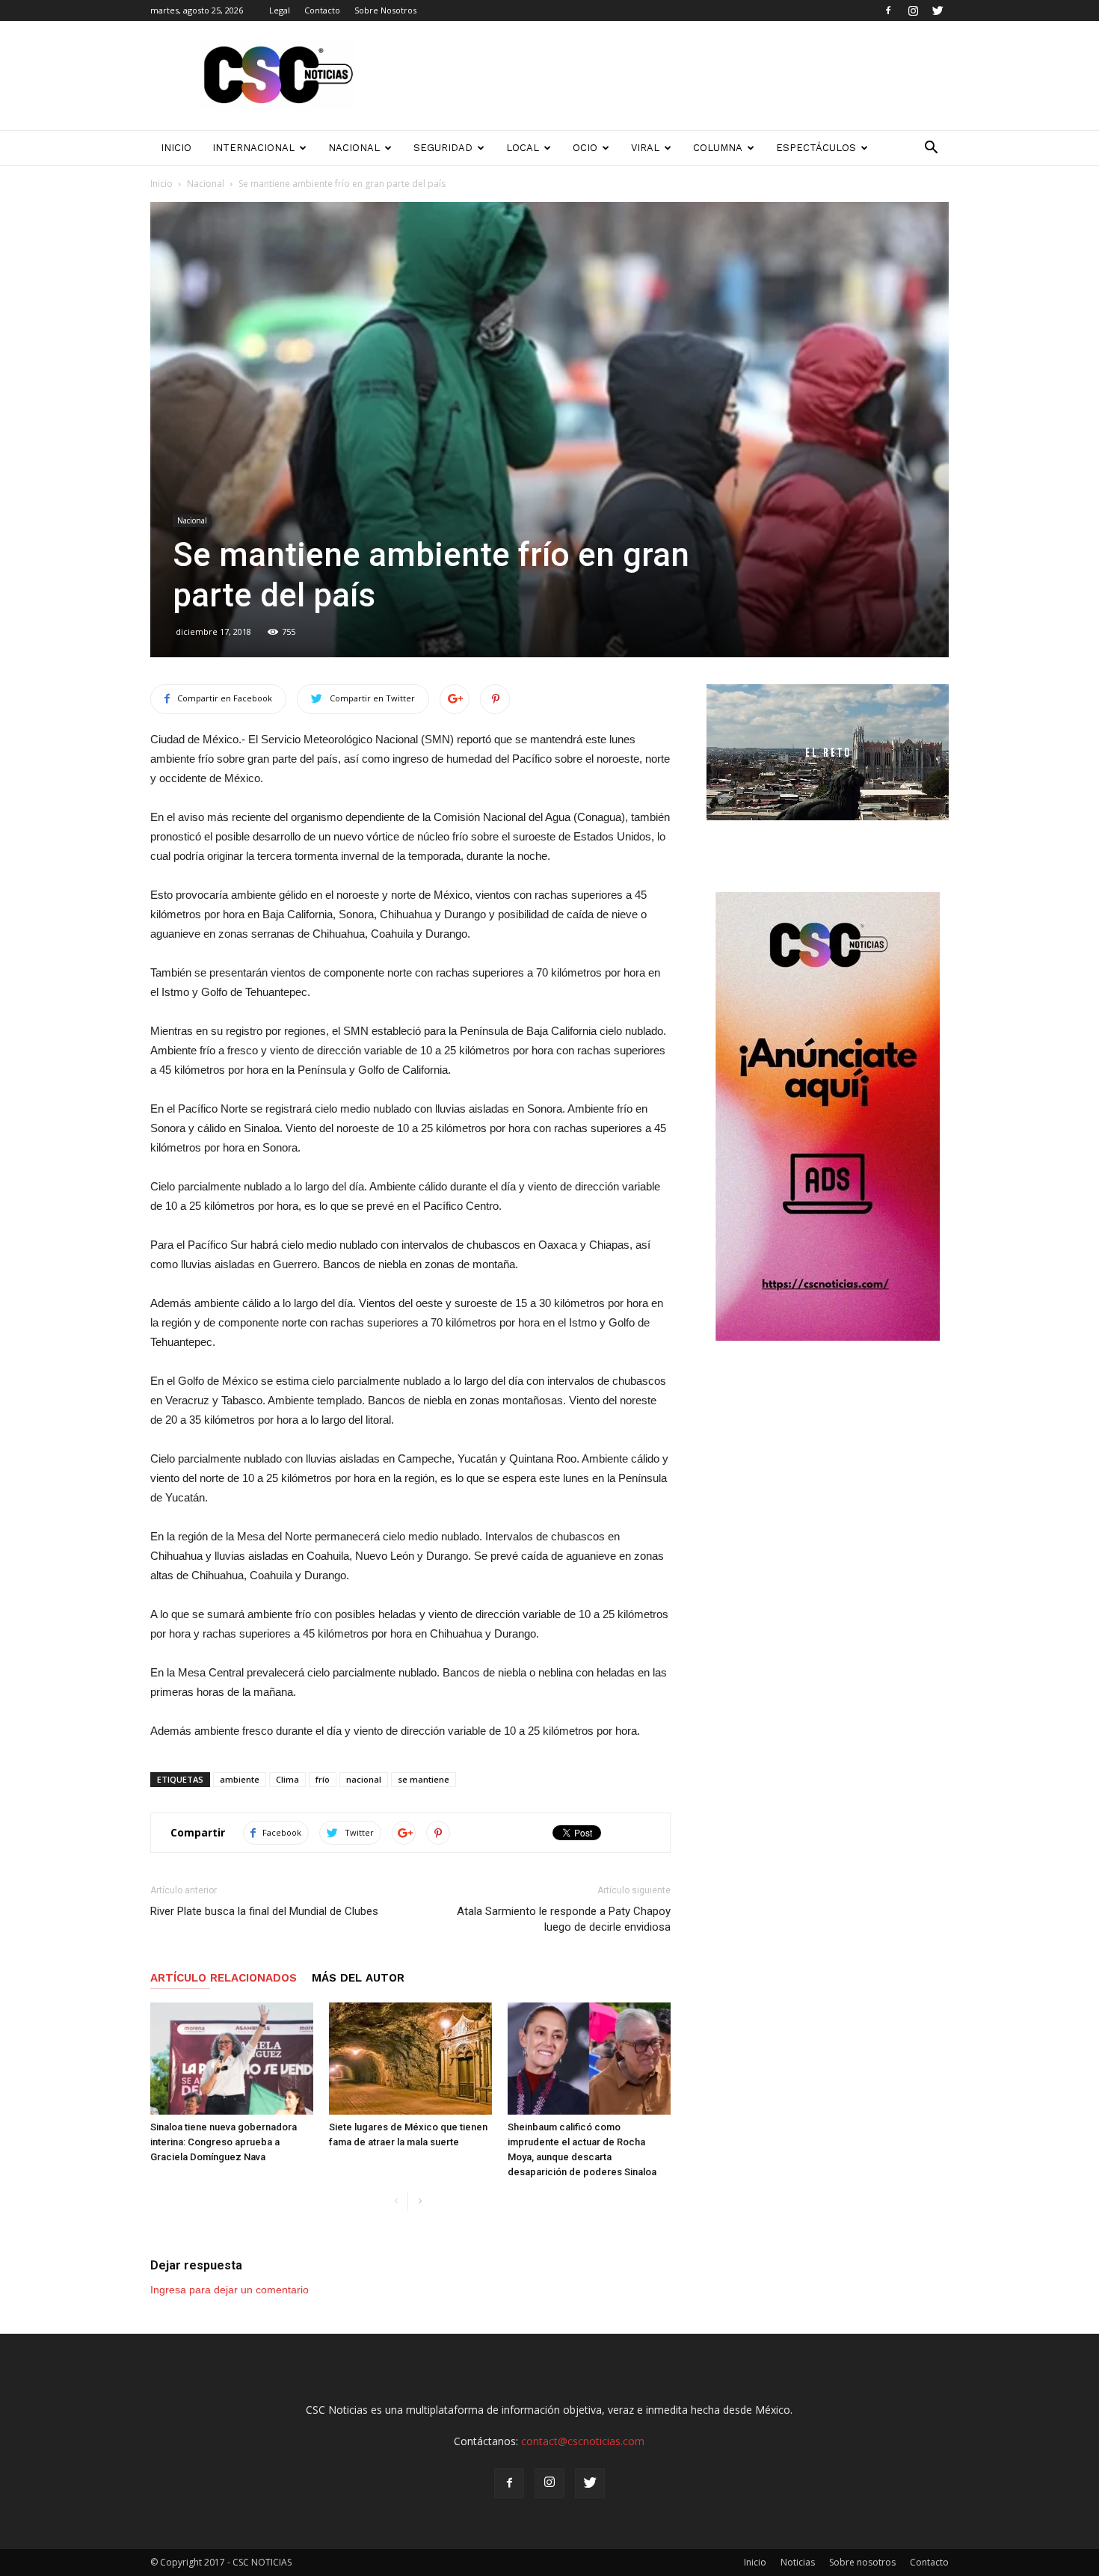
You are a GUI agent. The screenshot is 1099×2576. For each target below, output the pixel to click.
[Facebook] (888, 10)
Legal (280, 10)
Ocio (585, 148)
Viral (645, 148)
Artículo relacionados (224, 1978)
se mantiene (424, 1779)
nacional (364, 1779)
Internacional (253, 148)
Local (523, 148)
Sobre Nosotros (385, 10)
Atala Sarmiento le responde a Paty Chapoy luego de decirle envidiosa (564, 1919)
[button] (931, 148)
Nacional (354, 148)
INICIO (176, 148)
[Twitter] (938, 10)
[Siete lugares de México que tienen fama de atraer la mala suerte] (410, 2059)
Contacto (322, 10)
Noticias (798, 2562)
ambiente (240, 1779)
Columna (718, 148)
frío (323, 1779)
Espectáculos (816, 148)
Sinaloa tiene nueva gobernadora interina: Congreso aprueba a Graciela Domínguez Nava (224, 2142)
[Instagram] (913, 10)
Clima (287, 1779)
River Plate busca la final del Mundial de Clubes (264, 1911)
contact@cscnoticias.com (583, 2441)
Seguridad (443, 148)
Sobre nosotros (862, 2562)
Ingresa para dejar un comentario (230, 2290)
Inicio (161, 184)
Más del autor (358, 1978)
